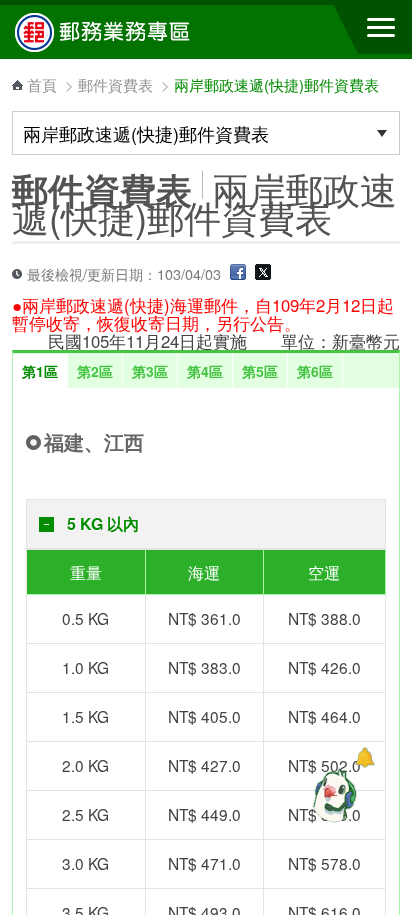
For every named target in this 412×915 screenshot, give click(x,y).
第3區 (150, 371)
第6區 (315, 371)
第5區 (260, 371)
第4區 (205, 371)
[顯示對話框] (364, 757)
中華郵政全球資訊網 (125, 32)
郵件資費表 (115, 84)
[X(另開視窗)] (263, 273)
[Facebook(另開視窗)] (238, 273)
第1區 (40, 371)
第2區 (95, 371)
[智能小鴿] (332, 795)
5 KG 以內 (103, 523)
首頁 (42, 84)
